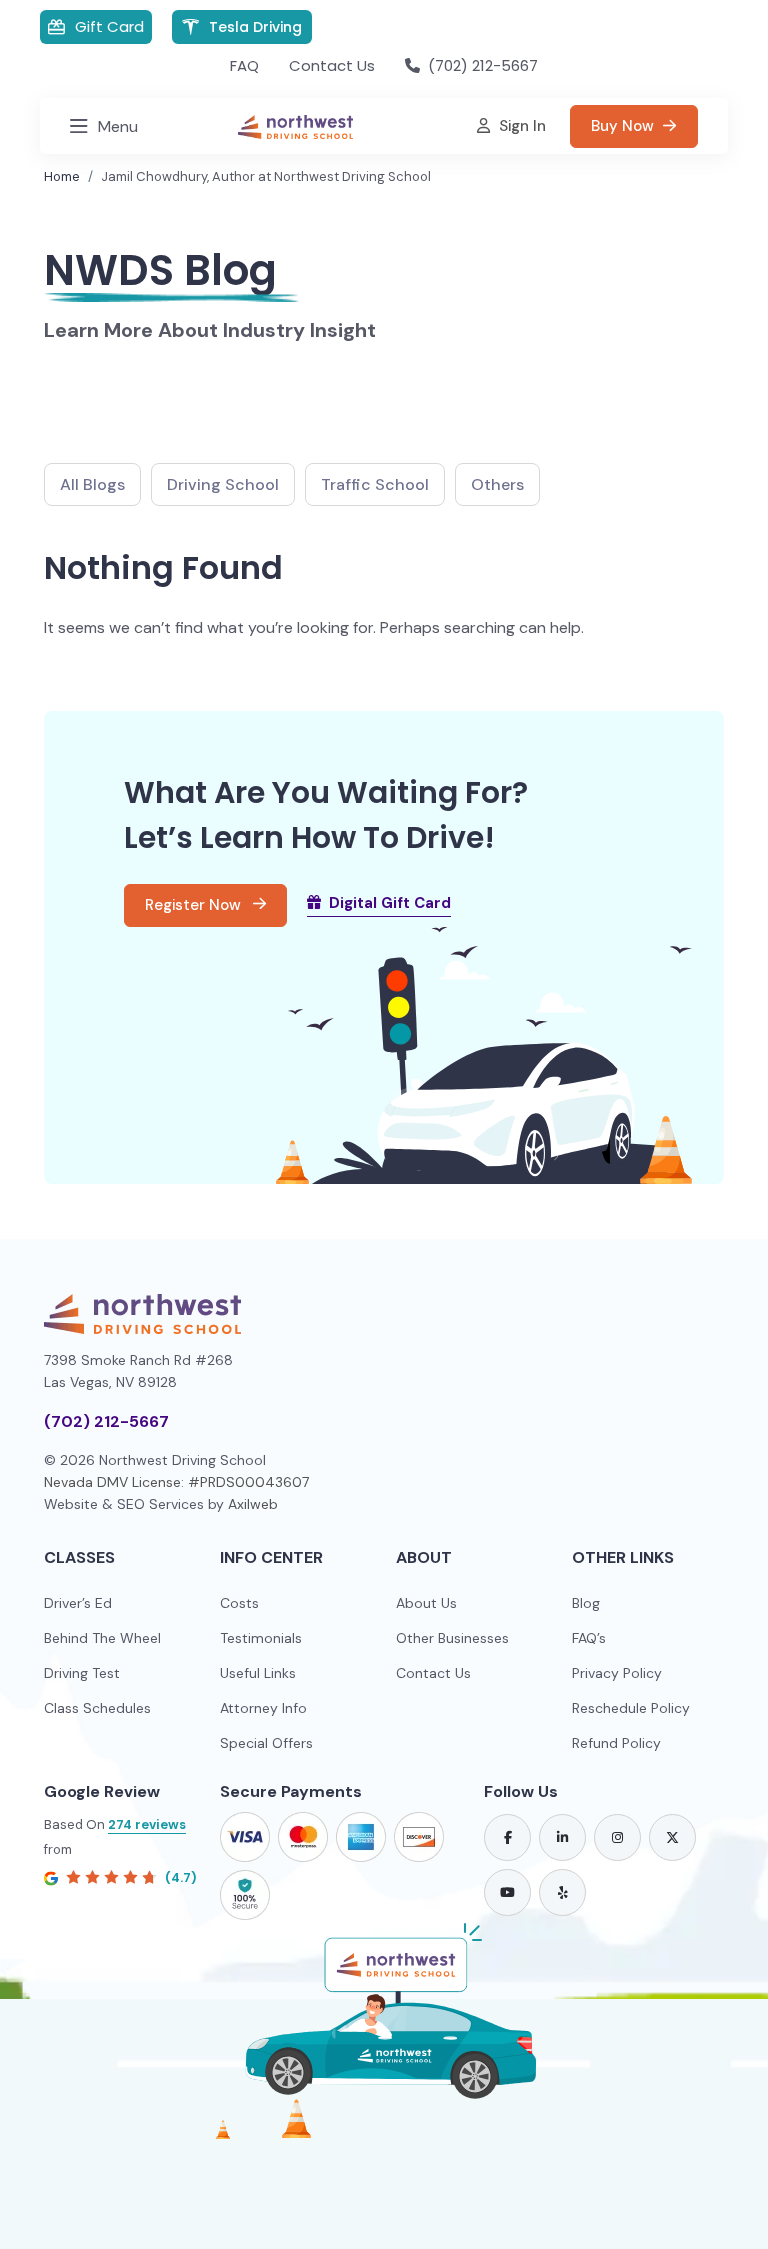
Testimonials (261, 1638)
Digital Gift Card (390, 903)
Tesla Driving (255, 27)
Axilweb (253, 1504)
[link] (507, 1837)
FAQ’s (589, 1638)
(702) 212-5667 (106, 1421)
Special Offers (266, 1743)
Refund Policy (616, 1743)
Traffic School (375, 484)
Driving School (223, 484)
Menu (118, 126)
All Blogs (92, 484)
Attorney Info (263, 1708)
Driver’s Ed (78, 1603)
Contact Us (332, 65)
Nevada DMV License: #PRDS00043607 (176, 1482)
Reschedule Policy (631, 1708)
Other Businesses (452, 1638)
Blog (586, 1603)
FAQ (244, 65)
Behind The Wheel (102, 1638)
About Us (426, 1603)
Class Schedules (97, 1708)
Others (497, 484)
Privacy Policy (617, 1673)
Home (62, 176)
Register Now (195, 905)
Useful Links (258, 1673)
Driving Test (82, 1673)
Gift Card (109, 26)
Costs (239, 1603)
